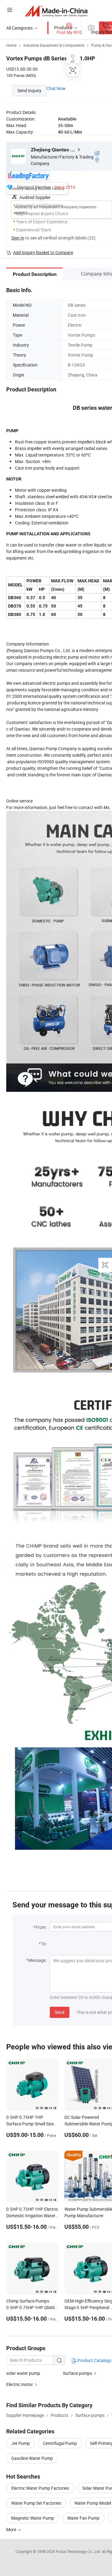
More (12, 2529)
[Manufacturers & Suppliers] (56, 11)
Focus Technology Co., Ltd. (79, 2551)
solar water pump (23, 2373)
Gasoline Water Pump (32, 2458)
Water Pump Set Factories (36, 2503)
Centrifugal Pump (60, 2443)
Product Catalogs (94, 2360)
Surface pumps (77, 2373)
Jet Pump (21, 2443)
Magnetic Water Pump (33, 2518)
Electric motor (20, 2384)
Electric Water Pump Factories (40, 2488)
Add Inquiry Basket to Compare (43, 252)
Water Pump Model (93, 2503)
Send (60, 2012)
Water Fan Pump (83, 2518)
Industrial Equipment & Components (54, 45)
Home (11, 45)
